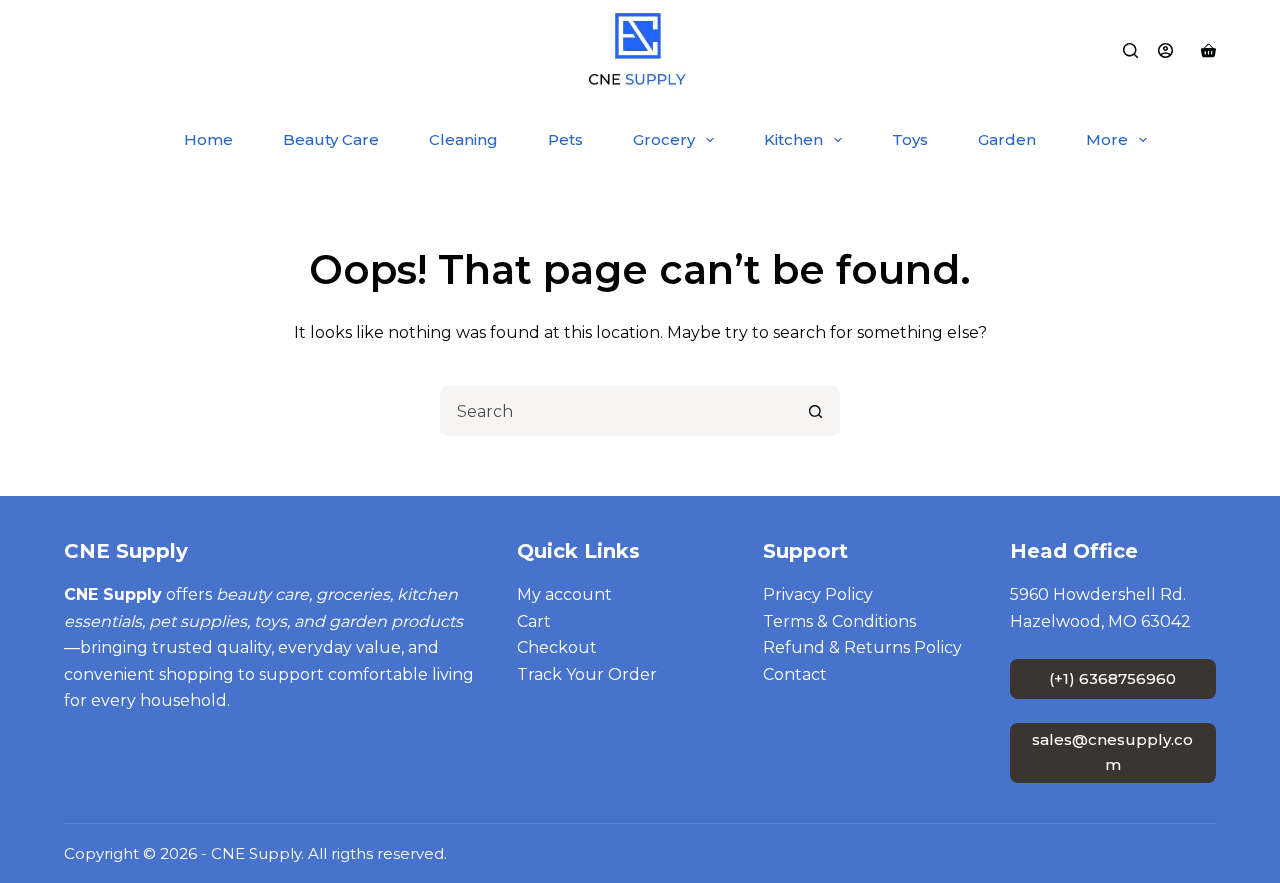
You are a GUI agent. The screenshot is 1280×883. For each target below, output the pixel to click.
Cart (534, 621)
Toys (910, 139)
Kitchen (793, 139)
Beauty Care (331, 139)
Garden (1007, 139)
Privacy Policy (818, 594)
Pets (565, 139)
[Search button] (815, 411)
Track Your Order (587, 674)
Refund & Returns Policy (862, 647)
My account (564, 594)
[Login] (1165, 50)
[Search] (1130, 50)
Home (208, 139)
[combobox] (617, 411)
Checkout (557, 647)
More (1107, 139)
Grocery (664, 139)
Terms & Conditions (839, 621)
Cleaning (463, 139)
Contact (795, 674)
